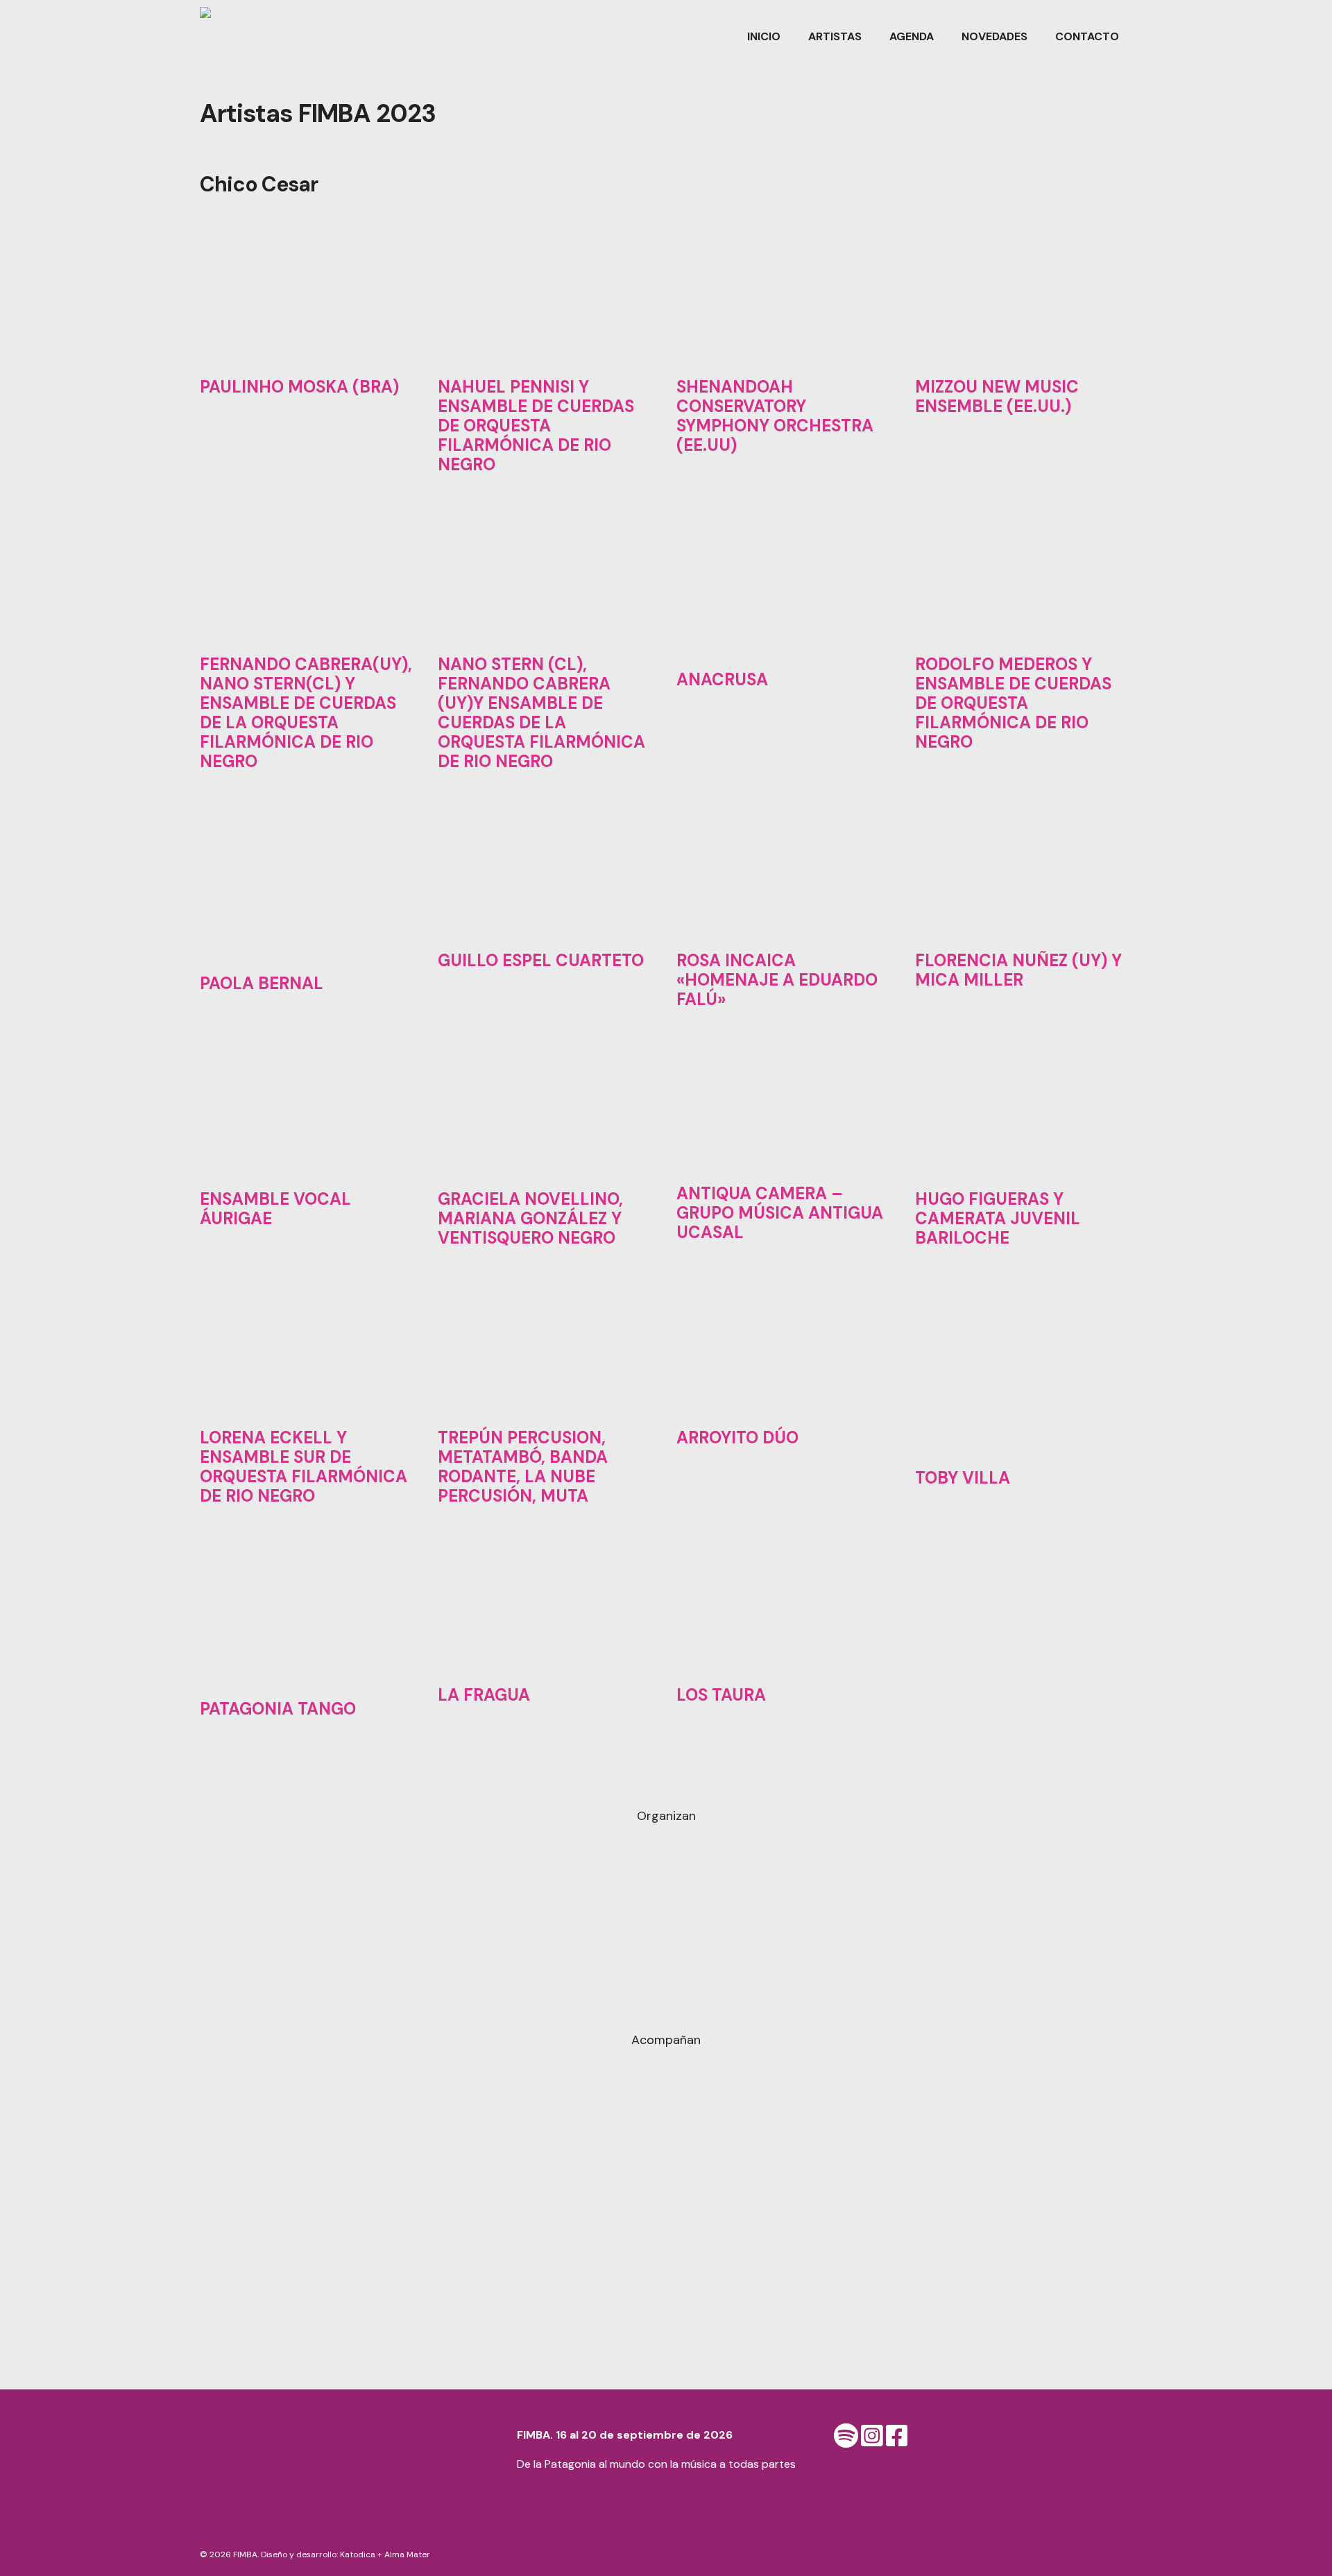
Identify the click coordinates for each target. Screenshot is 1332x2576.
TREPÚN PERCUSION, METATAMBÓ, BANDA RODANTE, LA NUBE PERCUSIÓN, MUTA (523, 1467)
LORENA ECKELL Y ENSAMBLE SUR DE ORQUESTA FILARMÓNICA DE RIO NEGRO (304, 1467)
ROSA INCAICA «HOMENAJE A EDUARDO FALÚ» (777, 980)
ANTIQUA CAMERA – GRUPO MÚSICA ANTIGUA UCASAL (780, 1213)
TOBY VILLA (963, 1478)
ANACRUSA (722, 679)
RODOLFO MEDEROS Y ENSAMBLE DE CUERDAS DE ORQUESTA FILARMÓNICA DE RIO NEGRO (1013, 703)
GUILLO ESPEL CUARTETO (541, 960)
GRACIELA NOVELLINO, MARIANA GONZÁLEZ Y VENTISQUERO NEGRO (530, 1218)
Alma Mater (407, 2554)
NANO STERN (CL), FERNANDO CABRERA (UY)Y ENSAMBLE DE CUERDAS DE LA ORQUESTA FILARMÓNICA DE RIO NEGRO (541, 713)
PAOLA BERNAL (262, 983)
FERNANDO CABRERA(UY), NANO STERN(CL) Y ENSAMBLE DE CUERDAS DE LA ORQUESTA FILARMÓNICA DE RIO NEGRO (306, 713)
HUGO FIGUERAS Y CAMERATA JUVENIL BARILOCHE (998, 1218)
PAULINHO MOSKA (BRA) (299, 387)
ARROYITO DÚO (737, 1437)
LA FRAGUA (484, 1695)
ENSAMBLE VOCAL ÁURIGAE (275, 1209)
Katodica (358, 2554)
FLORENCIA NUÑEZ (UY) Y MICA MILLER (1018, 970)
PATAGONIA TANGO (278, 1709)
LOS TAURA (721, 1695)
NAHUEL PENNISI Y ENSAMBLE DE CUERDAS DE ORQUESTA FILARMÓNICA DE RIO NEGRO (536, 426)
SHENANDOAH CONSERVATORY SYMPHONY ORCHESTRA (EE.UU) (775, 416)
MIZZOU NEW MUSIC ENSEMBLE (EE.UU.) (997, 396)
